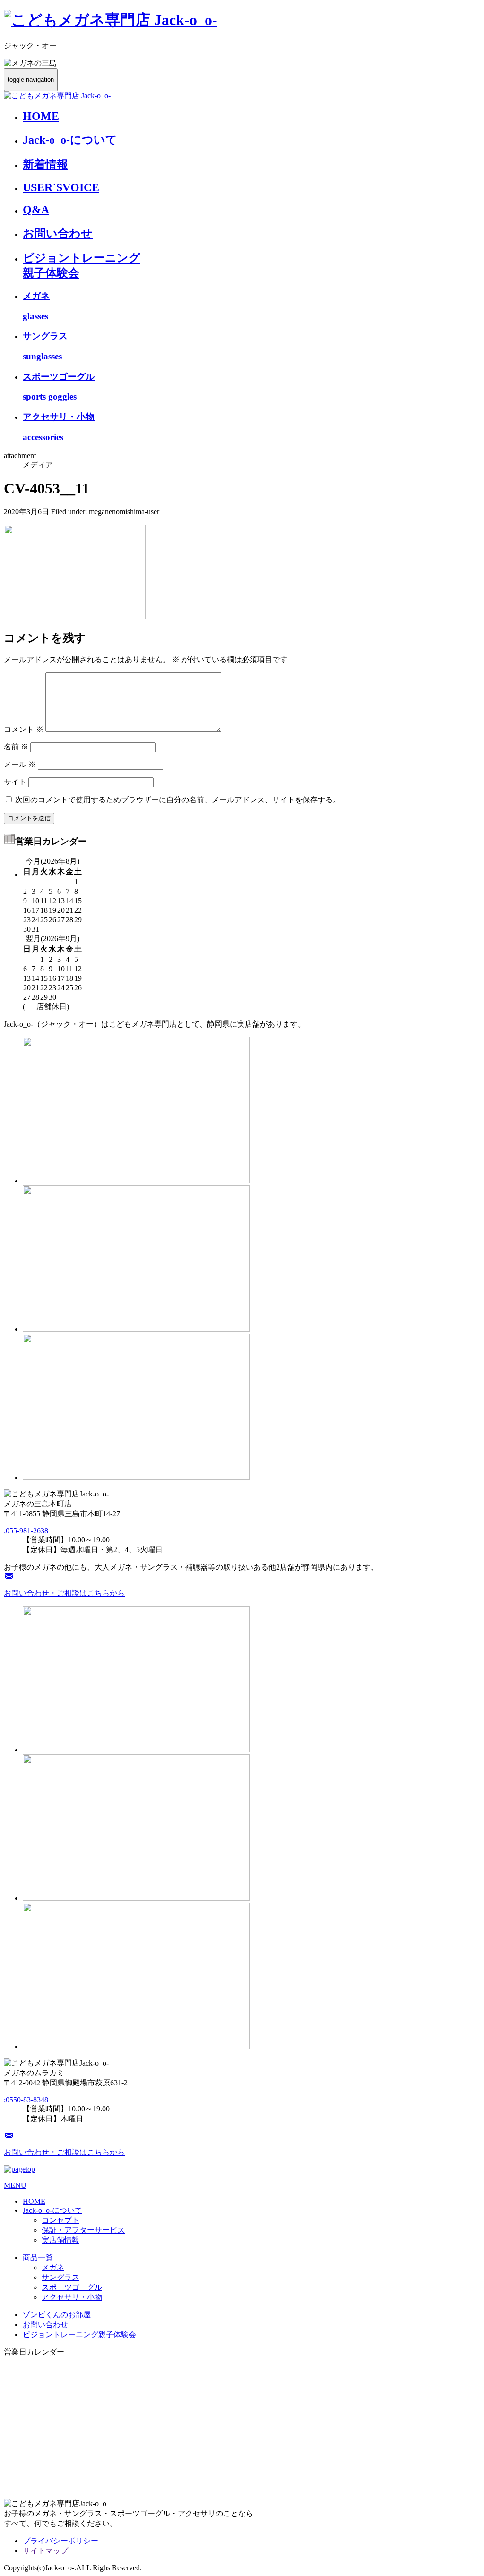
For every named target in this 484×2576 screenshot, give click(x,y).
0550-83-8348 (26, 2100)
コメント (24, 729)
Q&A (36, 210)
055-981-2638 (26, 1531)
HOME (41, 116)
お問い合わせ (58, 233)
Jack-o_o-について (70, 140)
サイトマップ (45, 2551)
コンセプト (60, 2220)
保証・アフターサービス (83, 2230)
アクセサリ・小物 (72, 2297)
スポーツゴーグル (72, 2287)
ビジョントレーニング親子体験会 (79, 2334)
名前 (16, 747)
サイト (15, 782)
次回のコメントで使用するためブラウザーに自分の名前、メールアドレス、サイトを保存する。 (178, 800)
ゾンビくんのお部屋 (57, 2315)
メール (20, 764)
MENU (15, 2185)
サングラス (60, 2277)
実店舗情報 (60, 2240)
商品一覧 (38, 2257)
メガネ (53, 2267)
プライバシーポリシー (60, 2541)
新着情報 (45, 164)
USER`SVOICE (61, 187)
